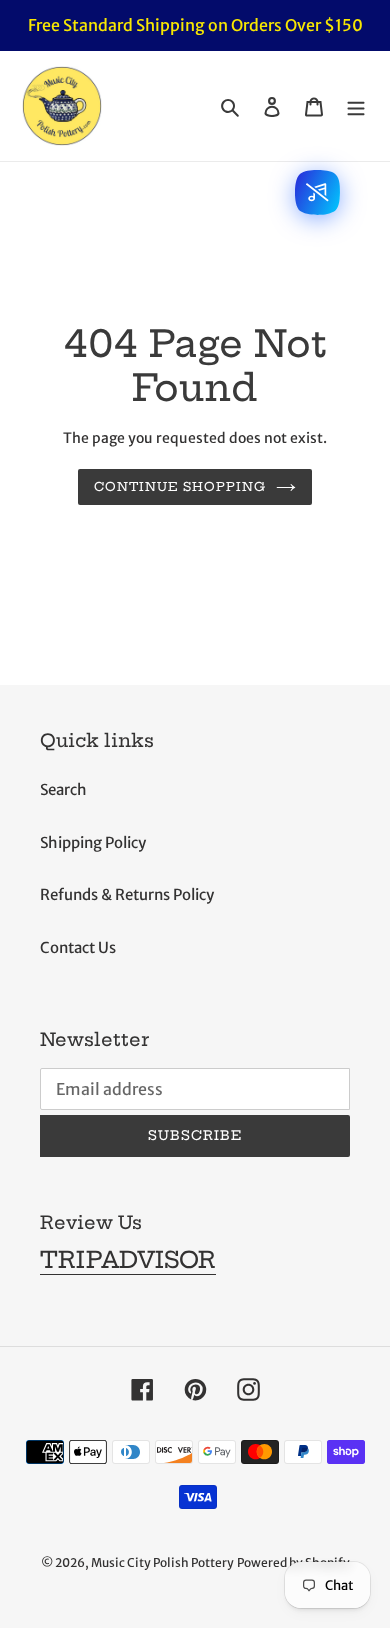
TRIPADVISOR (128, 1259)
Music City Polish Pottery (162, 1562)
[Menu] (356, 106)
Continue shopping (180, 486)
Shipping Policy (93, 842)
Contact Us (78, 947)
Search (63, 789)
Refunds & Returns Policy (127, 894)
